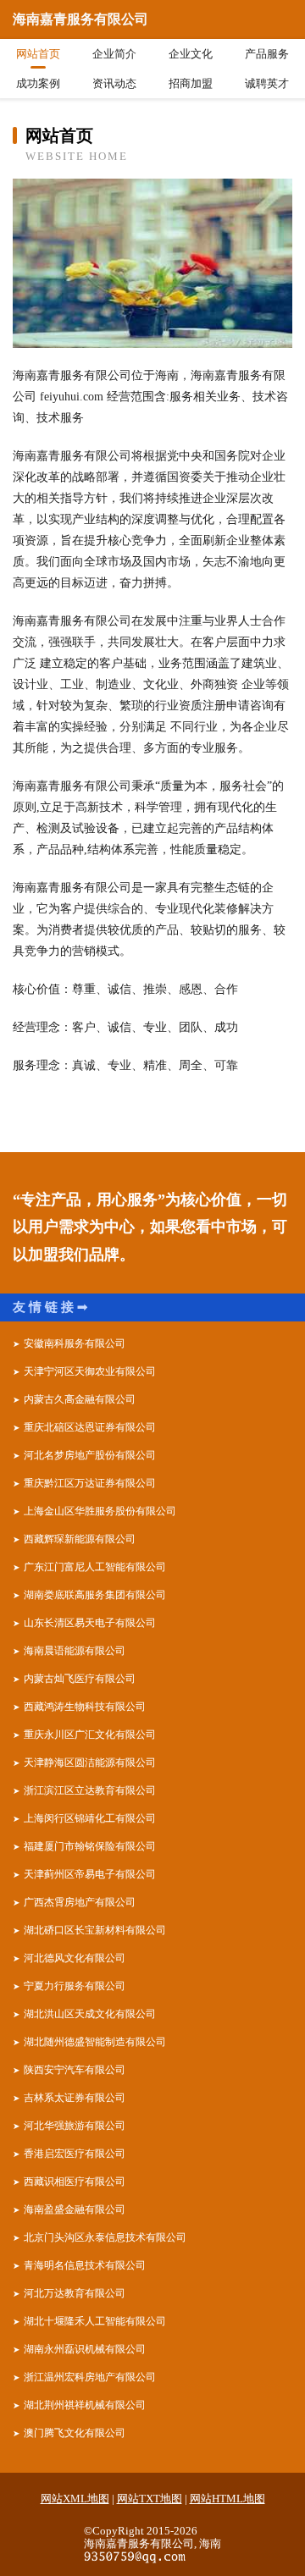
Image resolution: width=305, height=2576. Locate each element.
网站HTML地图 (227, 2499)
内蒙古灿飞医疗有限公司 (80, 1679)
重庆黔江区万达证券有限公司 (90, 1483)
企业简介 (114, 54)
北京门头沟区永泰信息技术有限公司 (105, 2237)
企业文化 (191, 54)
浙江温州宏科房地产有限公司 (90, 2377)
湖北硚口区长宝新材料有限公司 (95, 1930)
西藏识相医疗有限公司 (75, 2182)
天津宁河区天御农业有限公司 (90, 1371)
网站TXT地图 (150, 2499)
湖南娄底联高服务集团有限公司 (95, 1595)
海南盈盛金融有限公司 (75, 2209)
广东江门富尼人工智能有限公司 (95, 1567)
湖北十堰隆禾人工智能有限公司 (95, 2321)
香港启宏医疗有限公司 (75, 2154)
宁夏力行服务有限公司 (75, 1986)
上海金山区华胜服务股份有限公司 (100, 1511)
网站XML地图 (75, 2499)
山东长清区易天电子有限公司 (90, 1623)
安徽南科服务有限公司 (75, 1343)
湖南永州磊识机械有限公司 (85, 2349)
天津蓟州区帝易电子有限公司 (90, 1874)
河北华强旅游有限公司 (75, 2126)
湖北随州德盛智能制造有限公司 (95, 2042)
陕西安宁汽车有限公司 (75, 2070)
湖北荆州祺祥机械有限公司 (85, 2405)
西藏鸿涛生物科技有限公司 (85, 1707)
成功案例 (38, 83)
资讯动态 (114, 83)
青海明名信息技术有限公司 (85, 2265)
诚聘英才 (267, 83)
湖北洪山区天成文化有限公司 (90, 2014)
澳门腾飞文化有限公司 (75, 2433)
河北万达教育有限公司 (75, 2293)
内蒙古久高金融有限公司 (80, 1399)
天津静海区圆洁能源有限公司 (90, 1762)
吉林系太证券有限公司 (75, 2098)
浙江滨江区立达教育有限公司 (90, 1790)
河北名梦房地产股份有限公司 (90, 1455)
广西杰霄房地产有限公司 (80, 1902)
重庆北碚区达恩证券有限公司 (90, 1427)
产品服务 (267, 54)
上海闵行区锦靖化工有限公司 (90, 1818)
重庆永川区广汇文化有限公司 (90, 1735)
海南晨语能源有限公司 (75, 1651)
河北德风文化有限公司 (75, 1958)
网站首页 (38, 54)
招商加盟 (191, 83)
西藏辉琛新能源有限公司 (80, 1539)
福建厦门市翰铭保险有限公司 (90, 1846)
